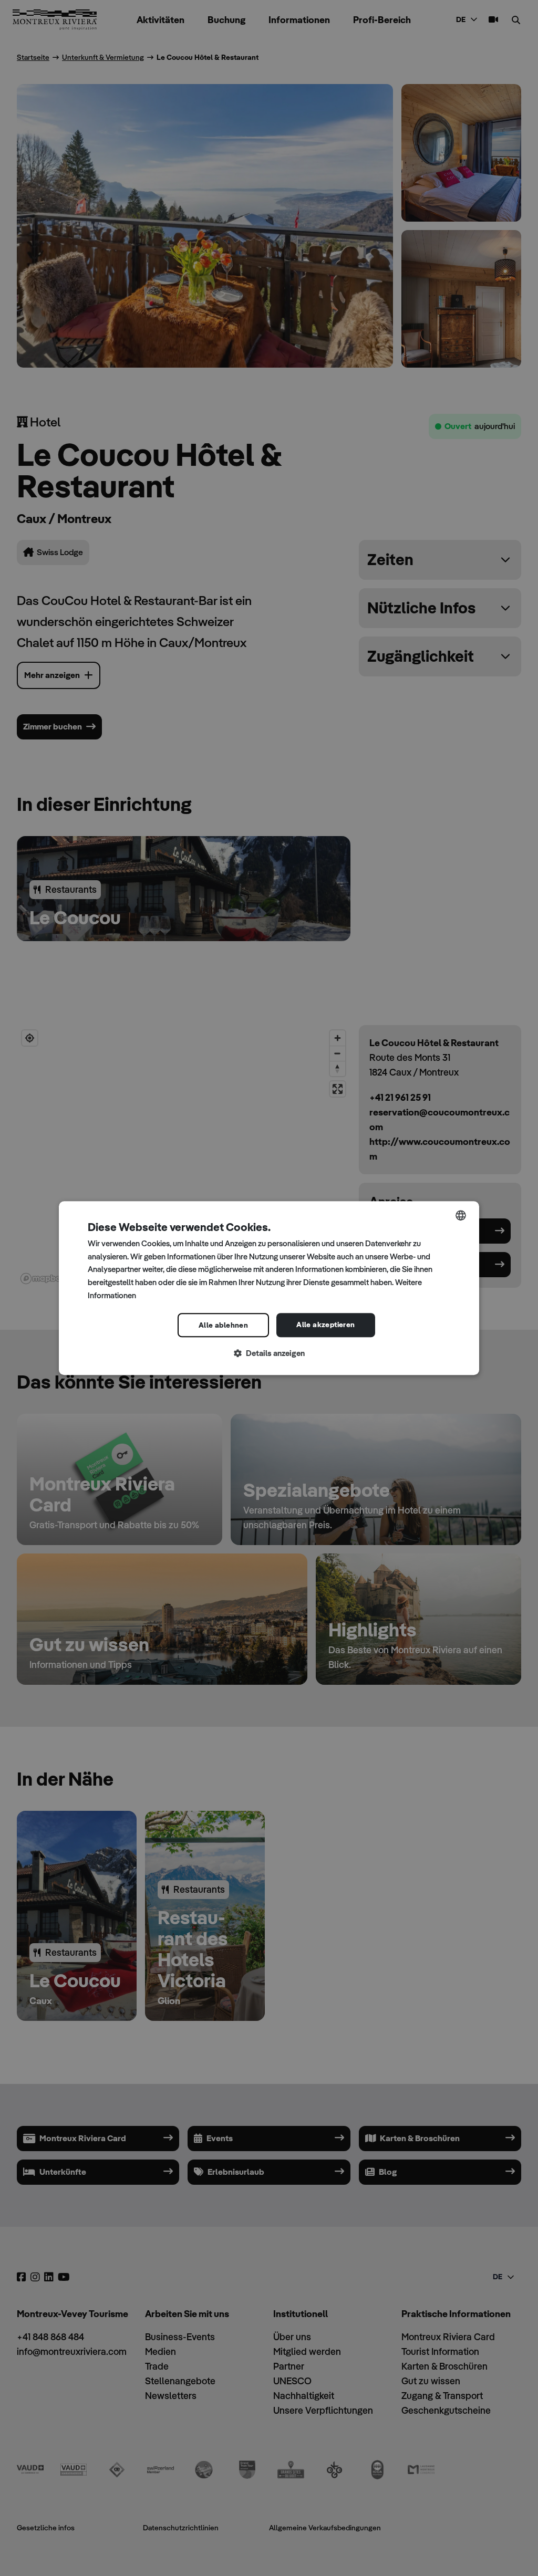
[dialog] (269, 1288)
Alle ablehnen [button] (223, 1325)
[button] (269, 1354)
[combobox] (461, 1215)
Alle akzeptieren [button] (325, 1324)
